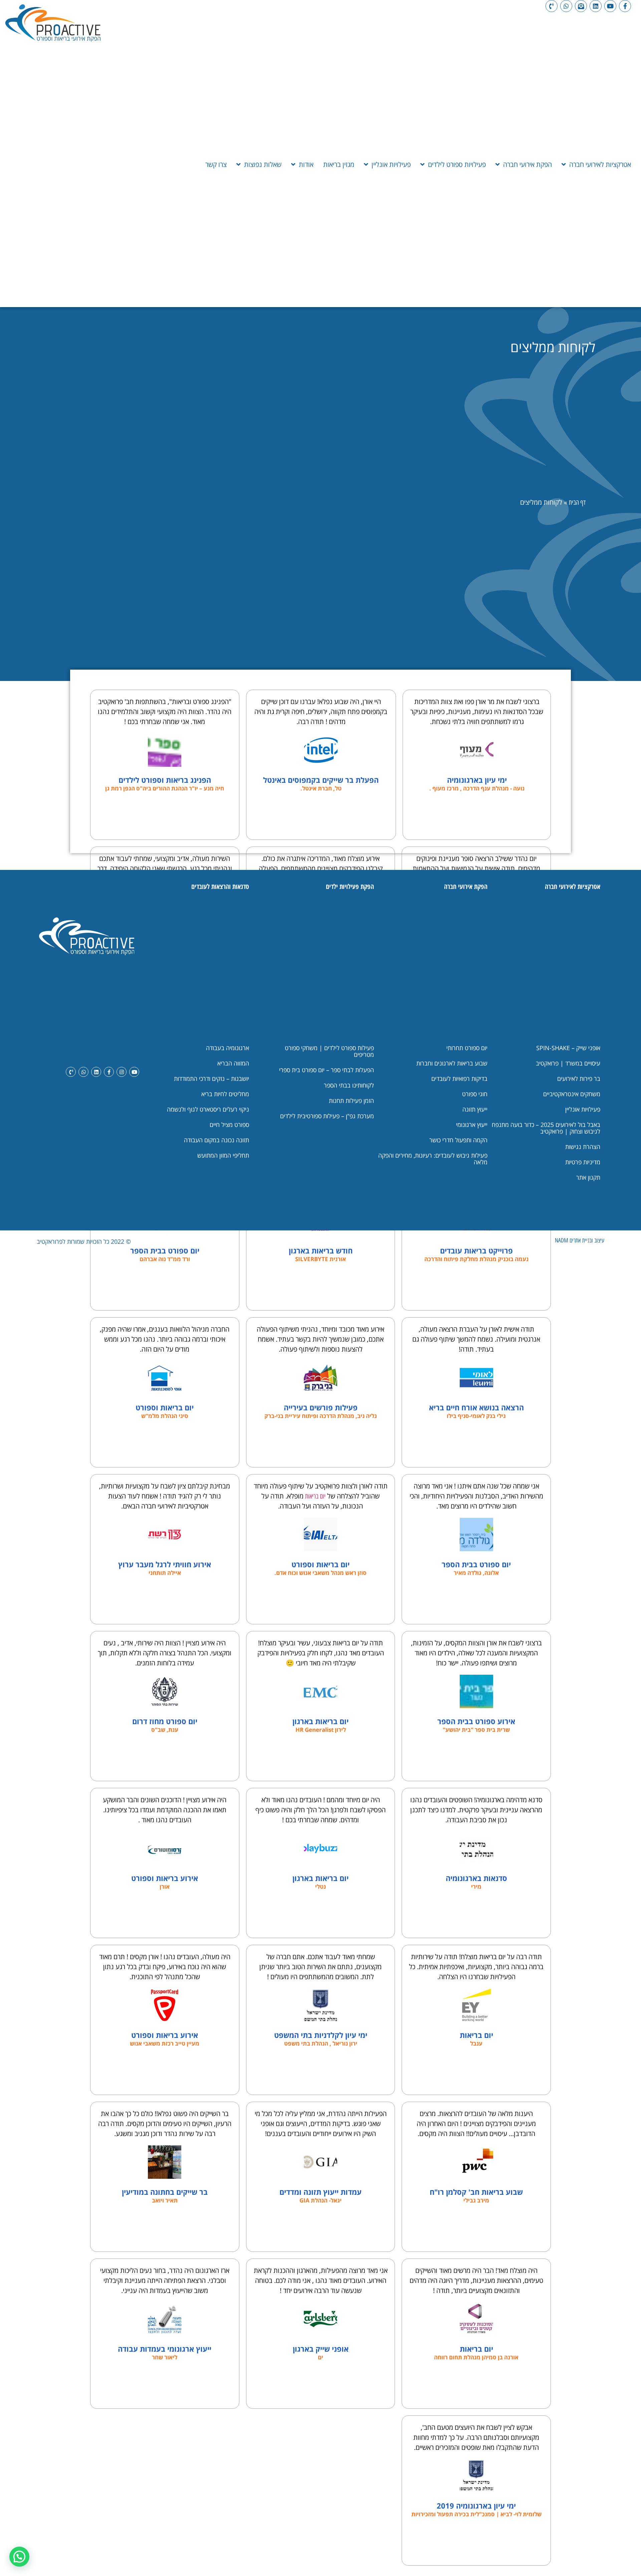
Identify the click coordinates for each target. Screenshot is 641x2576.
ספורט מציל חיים (229, 1125)
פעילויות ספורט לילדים (457, 164)
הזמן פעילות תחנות (351, 1101)
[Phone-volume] (552, 6)
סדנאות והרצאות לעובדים (220, 886)
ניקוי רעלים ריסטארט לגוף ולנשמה (208, 1109)
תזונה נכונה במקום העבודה (217, 1140)
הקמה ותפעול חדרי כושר (458, 1140)
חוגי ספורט (475, 1094)
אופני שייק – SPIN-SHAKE (568, 1048)
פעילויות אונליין (391, 164)
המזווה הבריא (233, 1063)
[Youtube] (610, 6)
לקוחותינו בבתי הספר (349, 1085)
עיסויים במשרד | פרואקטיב (568, 1063)
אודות (306, 164)
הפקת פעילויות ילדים (350, 886)
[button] (19, 2557)
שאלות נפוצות (263, 164)
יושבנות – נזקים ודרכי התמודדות (211, 1079)
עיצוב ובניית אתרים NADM (580, 1240)
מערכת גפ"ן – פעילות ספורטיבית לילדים (327, 1116)
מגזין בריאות (339, 164)
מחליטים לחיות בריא (225, 1094)
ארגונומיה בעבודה (228, 1048)
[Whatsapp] (566, 6)
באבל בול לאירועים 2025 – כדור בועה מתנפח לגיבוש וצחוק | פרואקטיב (546, 1128)
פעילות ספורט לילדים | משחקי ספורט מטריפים (329, 1051)
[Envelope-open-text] (581, 6)
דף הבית (577, 502)
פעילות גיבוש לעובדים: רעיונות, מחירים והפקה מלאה (433, 1159)
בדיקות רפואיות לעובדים (459, 1079)
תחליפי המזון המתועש (223, 1155)
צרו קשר (216, 164)
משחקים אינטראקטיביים (572, 1094)
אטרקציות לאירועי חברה (600, 164)
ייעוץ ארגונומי (472, 1125)
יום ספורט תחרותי (467, 1048)
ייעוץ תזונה (475, 1109)
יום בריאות (315, 1496)
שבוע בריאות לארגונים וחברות (452, 1063)
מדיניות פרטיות (583, 1162)
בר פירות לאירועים (579, 1079)
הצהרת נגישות (583, 1147)
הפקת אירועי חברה (527, 164)
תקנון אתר (588, 1177)
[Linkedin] (596, 6)
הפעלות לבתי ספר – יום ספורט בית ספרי (327, 1070)
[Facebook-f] (625, 6)
